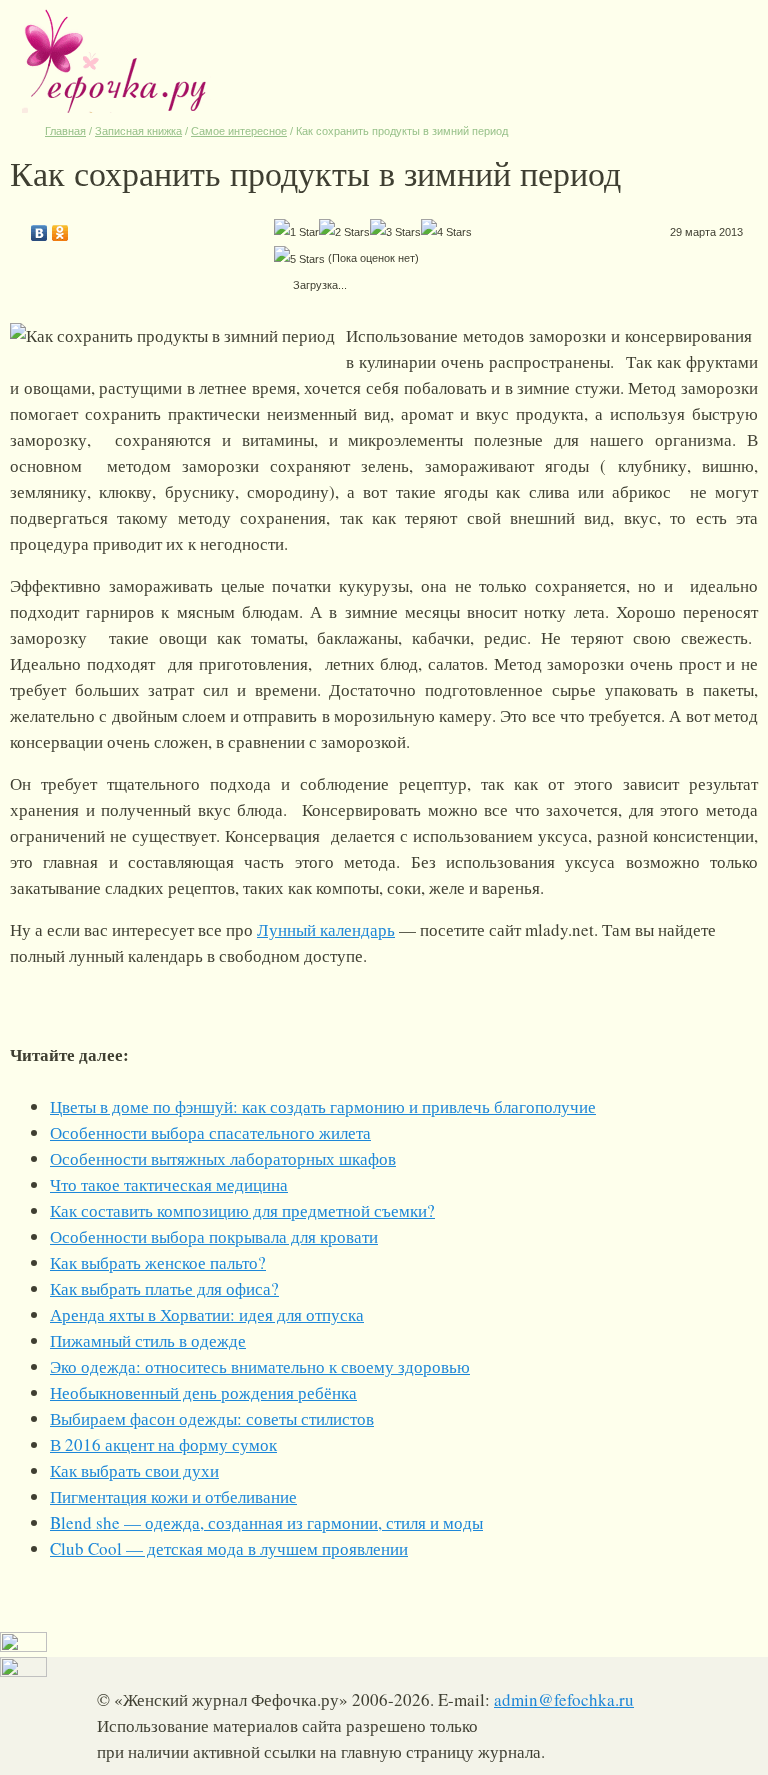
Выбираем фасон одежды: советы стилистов (212, 1418)
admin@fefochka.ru (564, 1699)
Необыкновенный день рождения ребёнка (203, 1392)
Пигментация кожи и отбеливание (173, 1496)
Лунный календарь (326, 929)
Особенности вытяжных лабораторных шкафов (223, 1158)
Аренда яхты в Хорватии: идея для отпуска (207, 1314)
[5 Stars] (299, 259)
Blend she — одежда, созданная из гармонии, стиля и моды (266, 1522)
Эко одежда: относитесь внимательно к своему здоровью (260, 1366)
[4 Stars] (446, 232)
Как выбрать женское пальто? (158, 1262)
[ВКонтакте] (39, 228)
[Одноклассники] (60, 228)
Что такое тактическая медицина (169, 1184)
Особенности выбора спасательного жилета (210, 1132)
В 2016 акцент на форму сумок (163, 1444)
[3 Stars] (395, 232)
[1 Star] (296, 232)
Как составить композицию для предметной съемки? (242, 1210)
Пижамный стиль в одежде (148, 1340)
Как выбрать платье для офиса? (164, 1288)
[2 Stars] (344, 232)
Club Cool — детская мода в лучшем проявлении (229, 1548)
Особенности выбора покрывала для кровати (214, 1236)
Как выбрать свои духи (134, 1470)
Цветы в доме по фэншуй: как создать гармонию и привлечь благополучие (323, 1106)
